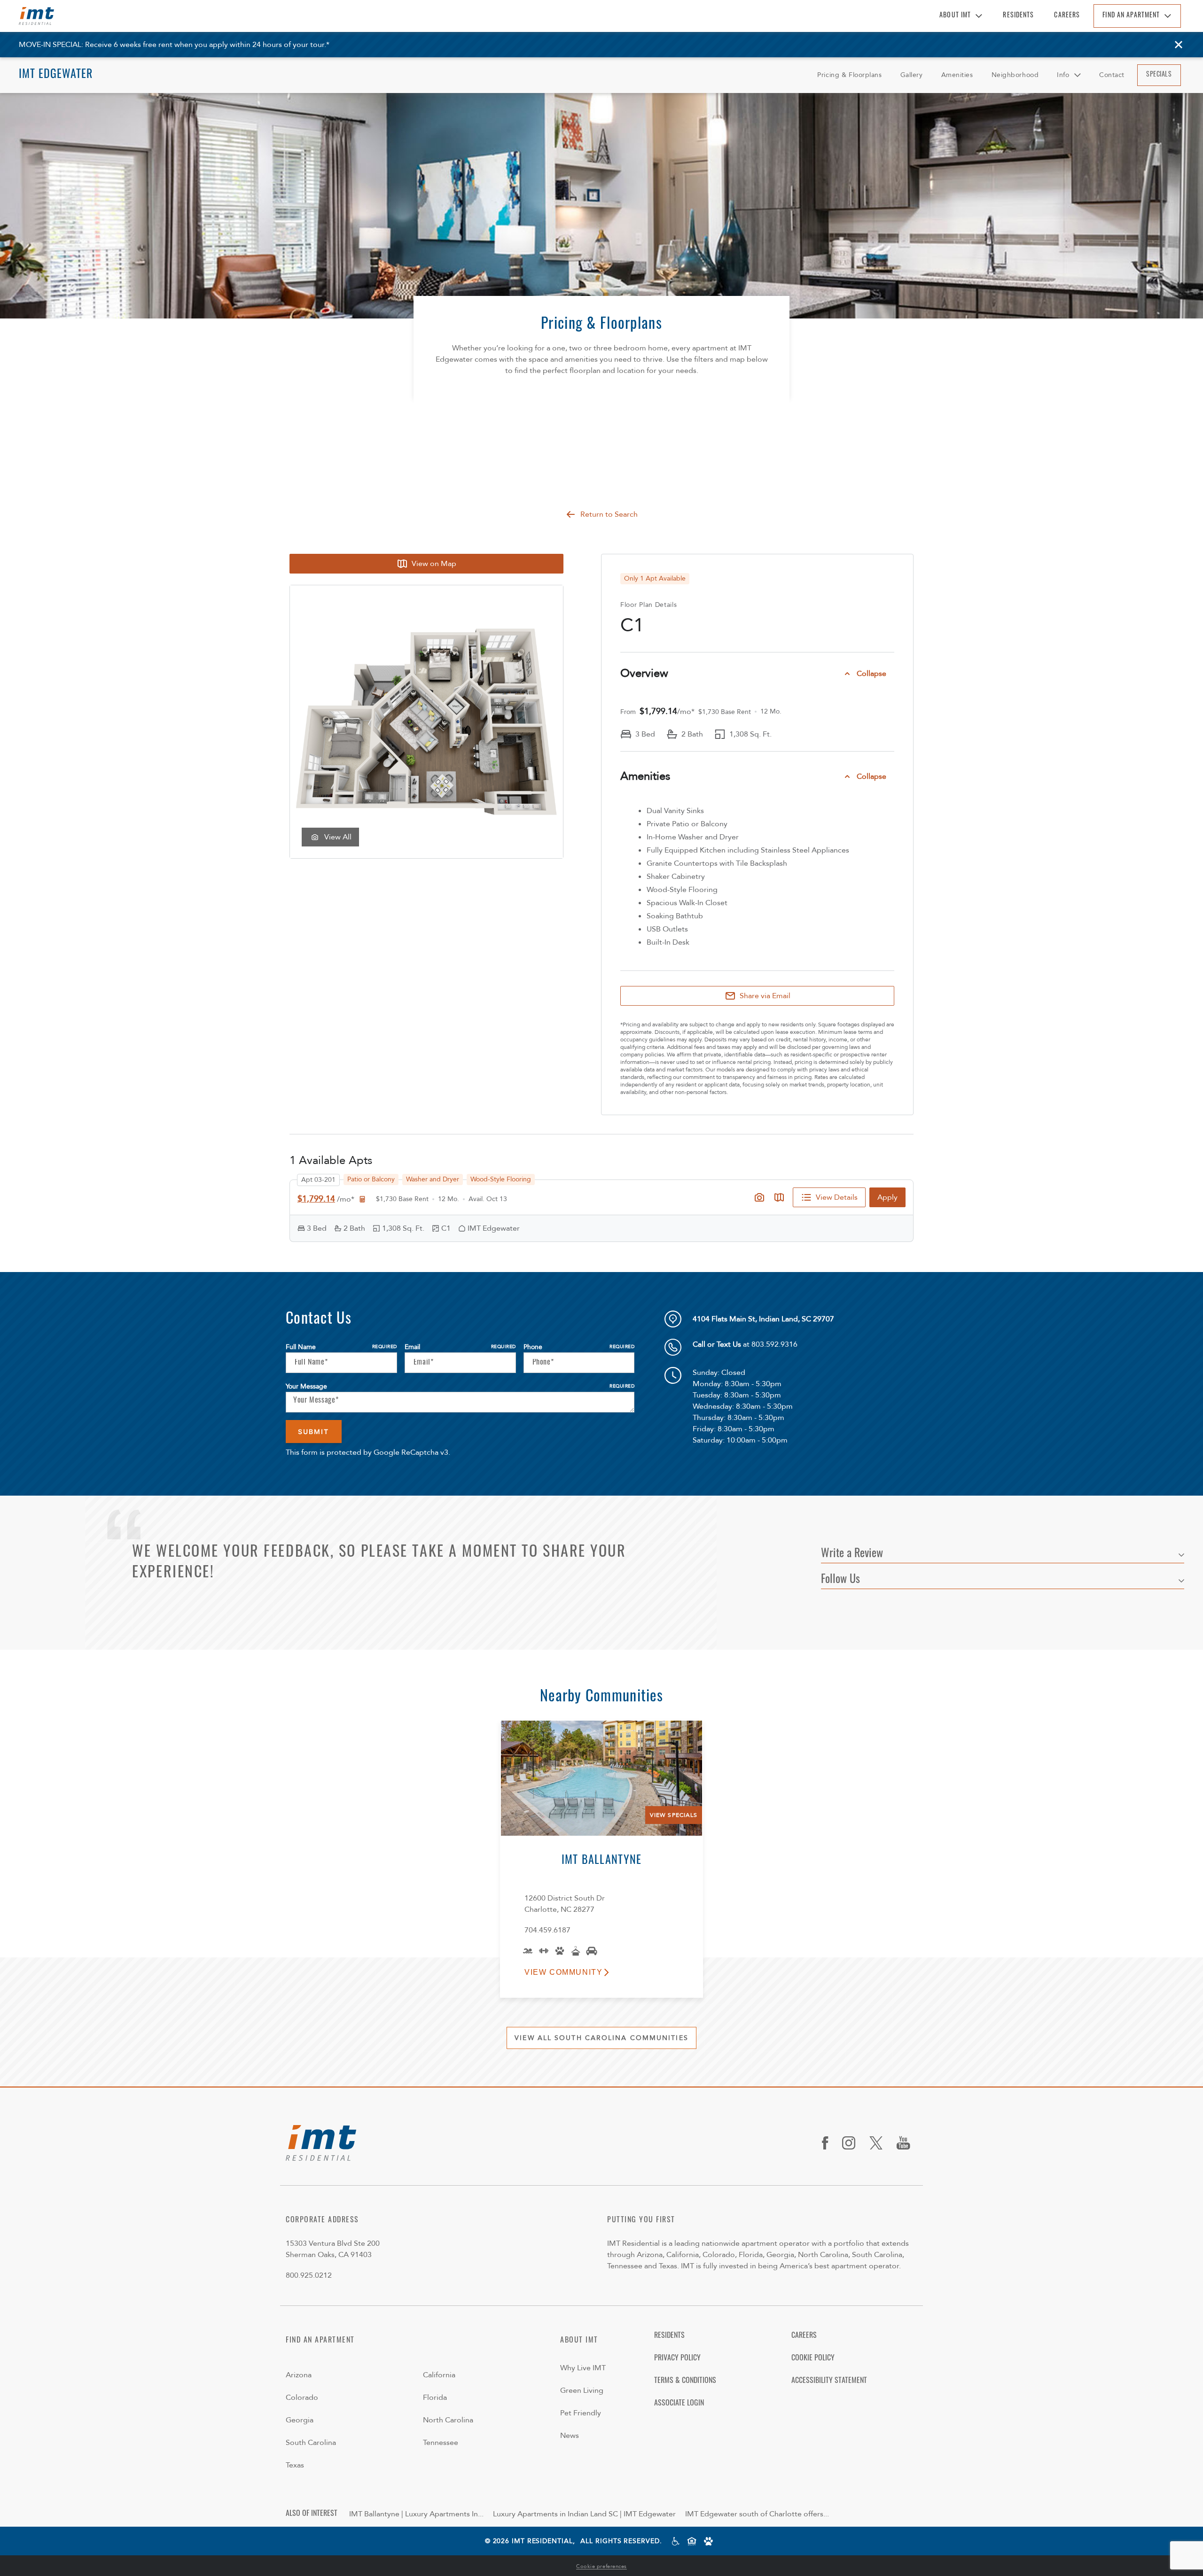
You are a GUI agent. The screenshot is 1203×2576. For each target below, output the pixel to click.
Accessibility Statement (829, 2381)
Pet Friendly (581, 2413)
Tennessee (441, 2443)
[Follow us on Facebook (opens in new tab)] (828, 2143)
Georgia (300, 2420)
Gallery (912, 75)
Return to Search (609, 514)
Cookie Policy (813, 2359)
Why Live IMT (583, 2368)
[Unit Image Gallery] (759, 1197)
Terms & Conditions (685, 2381)
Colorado (302, 2398)
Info (1063, 75)
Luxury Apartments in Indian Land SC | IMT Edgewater (584, 2514)
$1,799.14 (316, 1199)
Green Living (582, 2390)
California (439, 2375)
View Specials (674, 1815)
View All (338, 837)
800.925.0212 (309, 2275)
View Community (563, 1972)
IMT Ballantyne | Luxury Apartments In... (416, 2514)
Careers (1067, 16)
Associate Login (679, 2404)
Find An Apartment (1131, 16)
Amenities (957, 75)
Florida (435, 2398)
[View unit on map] (779, 1197)
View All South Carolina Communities (601, 2038)
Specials (1159, 75)
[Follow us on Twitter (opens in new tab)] (879, 2143)
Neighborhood (1015, 75)
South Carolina (311, 2443)
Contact (1112, 75)
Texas (295, 2465)
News (570, 2436)
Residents (1018, 16)
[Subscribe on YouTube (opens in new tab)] (907, 2143)
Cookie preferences (601, 2566)
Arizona (299, 2375)
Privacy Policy (677, 2359)
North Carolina (448, 2420)
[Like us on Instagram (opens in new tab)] (852, 2143)
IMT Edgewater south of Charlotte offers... (757, 2514)
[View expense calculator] (362, 1199)
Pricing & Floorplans (849, 75)
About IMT (955, 16)
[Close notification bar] (1179, 45)
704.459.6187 (547, 1930)
